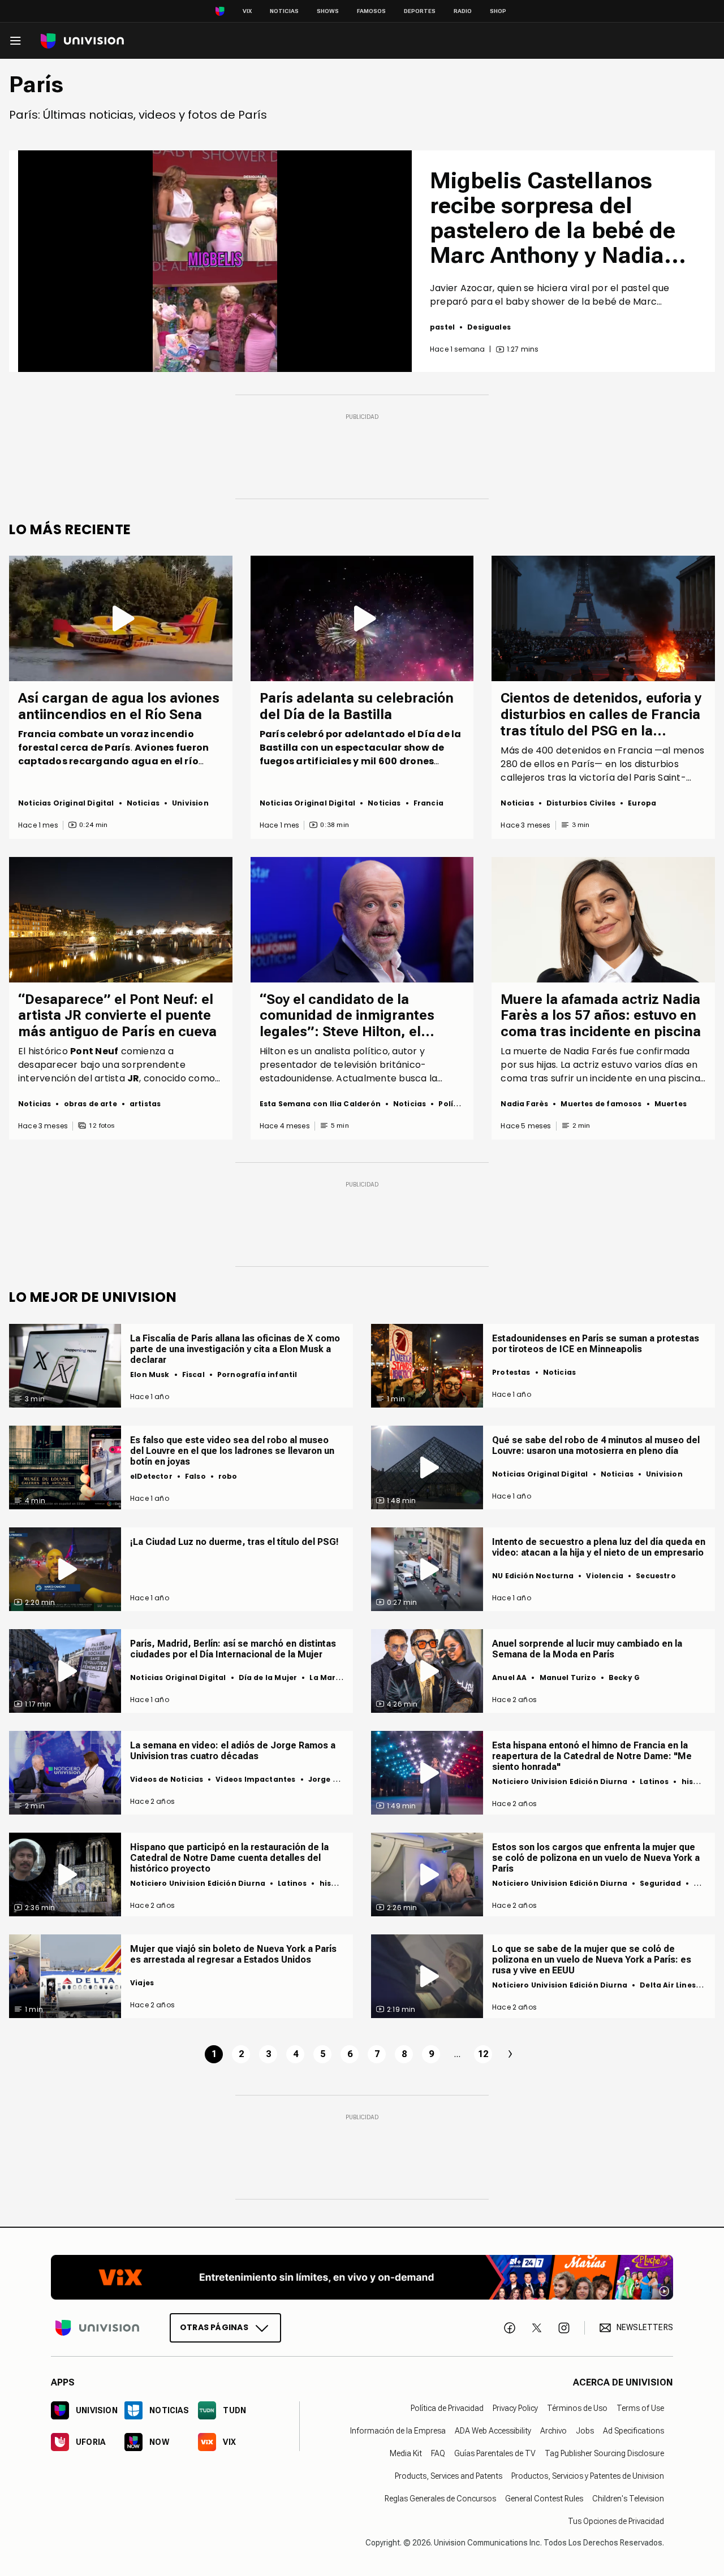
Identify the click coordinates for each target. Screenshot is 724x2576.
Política (453, 1104)
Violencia (605, 1576)
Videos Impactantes (255, 1779)
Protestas (511, 1372)
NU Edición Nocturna (533, 1576)
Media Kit (406, 2453)
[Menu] (15, 41)
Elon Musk (150, 1374)
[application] (215, 261)
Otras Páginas (214, 2327)
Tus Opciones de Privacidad (616, 2521)
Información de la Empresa (398, 2431)
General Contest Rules (544, 2499)
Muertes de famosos (601, 1104)
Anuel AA (509, 1677)
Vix (247, 11)
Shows (328, 11)
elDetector (151, 1476)
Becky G (624, 1677)
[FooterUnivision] (97, 2327)
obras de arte (90, 1104)
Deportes (420, 11)
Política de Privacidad (447, 2408)
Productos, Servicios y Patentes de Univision (588, 2476)
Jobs (585, 2431)
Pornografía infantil (257, 1374)
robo (228, 1476)
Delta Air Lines (668, 1985)
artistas (145, 1104)
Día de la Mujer (268, 1677)
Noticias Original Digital (66, 803)
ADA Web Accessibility (493, 2431)
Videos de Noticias (167, 1779)
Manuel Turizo (568, 1677)
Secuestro (656, 1576)
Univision (190, 803)
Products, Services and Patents (449, 2476)
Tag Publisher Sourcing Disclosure (604, 2453)
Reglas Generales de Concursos (440, 2499)
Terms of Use (640, 2408)
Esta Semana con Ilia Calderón (320, 1104)
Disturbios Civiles (581, 803)
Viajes (142, 1983)
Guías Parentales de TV (495, 2453)
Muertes (671, 1104)
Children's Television (628, 2499)
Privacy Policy (515, 2408)
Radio (463, 11)
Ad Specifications (633, 2431)
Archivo (553, 2431)
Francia (428, 803)
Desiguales (489, 327)
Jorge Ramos (334, 1779)
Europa (642, 803)
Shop (498, 11)
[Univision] (82, 41)
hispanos (700, 1781)
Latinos (654, 1781)
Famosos (371, 11)
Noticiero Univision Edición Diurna (560, 1781)
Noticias (284, 11)
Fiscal (193, 1374)
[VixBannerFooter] (362, 2277)
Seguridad (660, 1883)
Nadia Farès (524, 1104)
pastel (442, 327)
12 (483, 2054)
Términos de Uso (577, 2408)
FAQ (438, 2453)
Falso (195, 1476)
